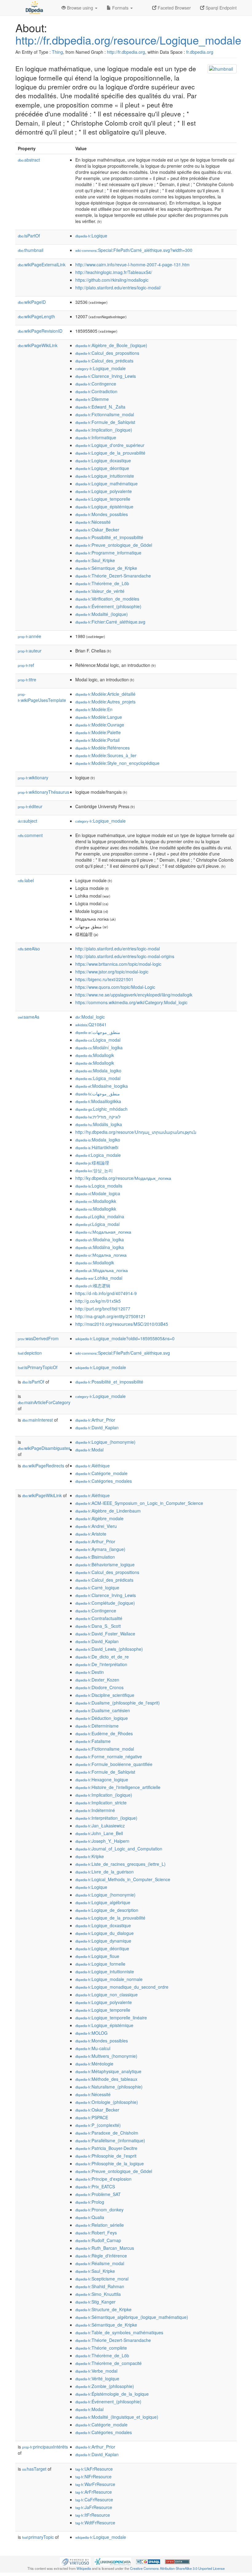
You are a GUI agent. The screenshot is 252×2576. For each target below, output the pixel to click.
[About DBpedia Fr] (34, 8)
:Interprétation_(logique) (106, 1818)
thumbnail (31, 250)
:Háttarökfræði (97, 1147)
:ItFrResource (93, 2515)
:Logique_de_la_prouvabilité (110, 453)
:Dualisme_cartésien (103, 1710)
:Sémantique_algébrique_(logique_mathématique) (132, 2317)
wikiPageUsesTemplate (42, 697)
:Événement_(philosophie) (108, 606)
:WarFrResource (95, 2484)
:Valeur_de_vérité (100, 591)
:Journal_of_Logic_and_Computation (119, 1849)
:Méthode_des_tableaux (106, 2079)
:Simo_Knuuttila (98, 2294)
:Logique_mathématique (106, 483)
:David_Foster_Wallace (105, 1634)
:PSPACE (92, 2117)
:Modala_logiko (98, 1071)
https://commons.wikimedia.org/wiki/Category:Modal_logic (131, 1002)
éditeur (30, 806)
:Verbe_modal (96, 2371)
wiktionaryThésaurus (43, 792)
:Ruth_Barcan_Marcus (105, 2248)
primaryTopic (38, 2537)
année (30, 636)
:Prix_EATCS (95, 2186)
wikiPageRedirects (43, 1466)
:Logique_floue (97, 1956)
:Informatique (96, 437)
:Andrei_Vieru (96, 1526)
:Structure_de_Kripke (103, 2309)
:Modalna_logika (100, 1239)
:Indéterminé (95, 1810)
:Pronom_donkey (99, 2210)
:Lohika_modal (99, 1278)
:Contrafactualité (99, 1618)
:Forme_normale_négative (109, 1756)
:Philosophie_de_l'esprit (106, 2156)
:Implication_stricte (101, 1803)
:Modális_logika (99, 1124)
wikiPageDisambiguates (44, 1448)
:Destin (90, 1672)
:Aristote (91, 1534)
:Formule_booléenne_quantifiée (114, 1764)
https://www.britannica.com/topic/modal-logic (118, 964)
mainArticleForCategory (44, 1402)
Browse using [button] (80, 8)
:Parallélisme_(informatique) (110, 2140)
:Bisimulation (95, 1557)
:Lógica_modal (98, 1078)
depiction (30, 1353)
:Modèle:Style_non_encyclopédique (117, 763)
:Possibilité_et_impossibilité (109, 537)
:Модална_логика (101, 1255)
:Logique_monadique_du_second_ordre (122, 1987)
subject (28, 821)
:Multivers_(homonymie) (106, 2056)
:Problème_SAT (98, 2194)
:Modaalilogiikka (98, 1101)
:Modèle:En (94, 709)
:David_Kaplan (97, 1427)
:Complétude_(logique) (105, 1603)
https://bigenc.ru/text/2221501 (104, 979)
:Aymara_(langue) (100, 1549)
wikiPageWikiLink (38, 345)
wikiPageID (32, 302)
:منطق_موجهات (98, 1032)
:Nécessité (93, 522)
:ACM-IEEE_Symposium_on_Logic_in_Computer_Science (139, 1503)
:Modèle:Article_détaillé (105, 694)
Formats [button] (120, 8)
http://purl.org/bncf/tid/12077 (103, 1309)
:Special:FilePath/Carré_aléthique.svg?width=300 (134, 250)
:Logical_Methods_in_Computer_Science (123, 1879)
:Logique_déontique (102, 468)
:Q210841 (91, 1024)
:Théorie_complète (101, 2348)
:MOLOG (91, 2033)
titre (27, 679)
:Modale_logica (98, 1193)
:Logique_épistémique (104, 507)
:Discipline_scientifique (105, 1695)
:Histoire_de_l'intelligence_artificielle (118, 1787)
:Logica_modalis (99, 1186)
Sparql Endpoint (220, 8)
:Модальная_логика (103, 1232)
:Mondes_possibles (102, 514)
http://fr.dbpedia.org (126, 52)
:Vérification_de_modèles (107, 599)
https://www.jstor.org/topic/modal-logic (112, 972)
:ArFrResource (94, 2492)
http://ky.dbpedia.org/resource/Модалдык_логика (123, 1178)
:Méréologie (94, 2064)
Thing (57, 52)
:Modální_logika (99, 1047)
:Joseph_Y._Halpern (102, 1841)
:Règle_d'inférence (101, 2256)
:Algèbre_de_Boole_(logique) (111, 345)
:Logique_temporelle (103, 499)
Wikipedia (84, 2568)
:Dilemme (92, 399)
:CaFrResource (94, 2500)
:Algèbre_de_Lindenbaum (108, 1511)
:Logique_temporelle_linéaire (111, 2018)
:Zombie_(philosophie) (105, 2386)
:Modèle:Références (102, 748)
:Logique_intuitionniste (105, 476)
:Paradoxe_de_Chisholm (107, 2133)
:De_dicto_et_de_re (102, 1657)
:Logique (91, 236)
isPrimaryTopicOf (38, 1367)
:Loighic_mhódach (101, 1109)
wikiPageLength (36, 316)
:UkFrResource (94, 2469)
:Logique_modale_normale (109, 1979)
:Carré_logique (97, 1587)
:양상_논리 (94, 1170)
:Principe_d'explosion (103, 2179)
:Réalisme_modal (100, 2263)
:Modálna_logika (100, 1247)
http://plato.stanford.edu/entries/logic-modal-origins (125, 956)
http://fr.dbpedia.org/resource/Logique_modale (128, 40)
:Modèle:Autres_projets (105, 702)
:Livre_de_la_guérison (104, 1872)
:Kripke (90, 1856)
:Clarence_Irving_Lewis (106, 376)
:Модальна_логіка (102, 1270)
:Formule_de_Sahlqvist (105, 422)
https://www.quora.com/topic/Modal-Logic (115, 987)
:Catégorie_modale (101, 1473)
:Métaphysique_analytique (108, 2071)
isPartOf (29, 236)
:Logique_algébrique (103, 1902)
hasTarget (34, 2469)
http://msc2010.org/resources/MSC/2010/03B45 (122, 1324)
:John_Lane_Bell (99, 1833)
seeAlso (29, 949)
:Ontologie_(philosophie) (107, 2102)
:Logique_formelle (100, 1964)
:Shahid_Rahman (100, 2286)
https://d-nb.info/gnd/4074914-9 (106, 1293)
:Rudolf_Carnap (98, 2240)
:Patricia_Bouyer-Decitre (106, 2148)
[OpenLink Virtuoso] (75, 2561)
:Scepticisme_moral (102, 2279)
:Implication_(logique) (104, 430)
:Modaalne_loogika (102, 1086)
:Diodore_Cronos (99, 1687)
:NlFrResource (93, 2476)
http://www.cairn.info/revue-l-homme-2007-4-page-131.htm (132, 264)
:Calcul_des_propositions (107, 353)
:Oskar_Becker (97, 530)
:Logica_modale (98, 1155)
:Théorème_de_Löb (102, 583)
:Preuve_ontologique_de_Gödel (114, 545)
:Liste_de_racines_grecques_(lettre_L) (120, 1864)
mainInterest (37, 1420)
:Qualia (90, 2217)
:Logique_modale (100, 368)
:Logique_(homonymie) (105, 1442)
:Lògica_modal (98, 1040)
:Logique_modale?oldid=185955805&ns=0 (125, 1338)
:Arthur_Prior (95, 1420)
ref (26, 665)
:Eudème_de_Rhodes (104, 1733)
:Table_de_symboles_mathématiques (119, 2332)
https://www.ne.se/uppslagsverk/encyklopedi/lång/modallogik (134, 995)
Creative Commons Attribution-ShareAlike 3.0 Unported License (177, 2568)
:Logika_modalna (100, 1216)
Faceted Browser (174, 8)
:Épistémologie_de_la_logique (112, 2394)
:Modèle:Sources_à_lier (106, 755)
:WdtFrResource (95, 2523)
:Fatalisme (93, 1741)
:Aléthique (93, 1466)
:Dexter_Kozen (97, 1680)
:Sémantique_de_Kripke (106, 568)
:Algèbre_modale (99, 1518)
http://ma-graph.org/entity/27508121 (110, 1316)
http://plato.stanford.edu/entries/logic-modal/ (118, 288)
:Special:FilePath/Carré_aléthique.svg (123, 1353)
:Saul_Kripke (95, 560)
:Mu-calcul (93, 2048)
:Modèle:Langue (99, 717)
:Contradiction (96, 391)
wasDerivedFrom (38, 1338)
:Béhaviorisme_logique (105, 1564)
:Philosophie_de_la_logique (110, 2163)
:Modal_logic (90, 1017)
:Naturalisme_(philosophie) (109, 2087)
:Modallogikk (96, 1201)
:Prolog (90, 2202)
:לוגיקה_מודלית (98, 1117)
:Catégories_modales (104, 1481)
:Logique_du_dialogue (104, 1933)
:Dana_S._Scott (98, 1626)
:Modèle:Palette (98, 732)
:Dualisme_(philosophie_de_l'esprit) (118, 1703)
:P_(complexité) (98, 2125)
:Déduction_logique (102, 1718)
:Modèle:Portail (97, 740)
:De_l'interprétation (101, 1664)
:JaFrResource (94, 2507)
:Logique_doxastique (103, 460)
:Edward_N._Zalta (100, 407)
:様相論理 (92, 1163)
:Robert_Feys (96, 2233)
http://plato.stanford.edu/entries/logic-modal (118, 949)
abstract (29, 160)
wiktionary (33, 777)
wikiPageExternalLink (42, 264)
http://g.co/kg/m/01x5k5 (98, 1301)
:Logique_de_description (107, 1910)
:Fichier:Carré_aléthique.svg (110, 622)
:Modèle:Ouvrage (100, 725)
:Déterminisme (97, 1726)
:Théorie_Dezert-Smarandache (113, 576)
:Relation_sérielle (100, 2225)
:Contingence (96, 384)
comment (30, 835)
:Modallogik (95, 1055)
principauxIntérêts (45, 2447)
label (26, 880)
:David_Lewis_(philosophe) (109, 1649)
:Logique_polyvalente (104, 491)
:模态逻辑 (93, 1286)
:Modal (89, 1450)
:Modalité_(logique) (102, 614)
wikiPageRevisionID (40, 331)
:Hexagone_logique (102, 1779)
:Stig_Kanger (95, 2302)
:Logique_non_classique (106, 1995)
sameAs (29, 1017)
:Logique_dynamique (103, 1941)
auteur (30, 651)
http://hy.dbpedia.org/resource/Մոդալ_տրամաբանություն (136, 1132)
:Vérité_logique (97, 2378)
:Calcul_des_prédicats (104, 361)
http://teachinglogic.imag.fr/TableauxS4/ (114, 272)
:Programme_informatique (108, 553)
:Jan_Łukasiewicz (100, 1826)
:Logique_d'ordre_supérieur (110, 445)
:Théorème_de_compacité (108, 2363)
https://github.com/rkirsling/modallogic (112, 280)
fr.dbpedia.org (200, 52)
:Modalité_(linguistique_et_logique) (117, 2417)
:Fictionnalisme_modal (105, 414)
